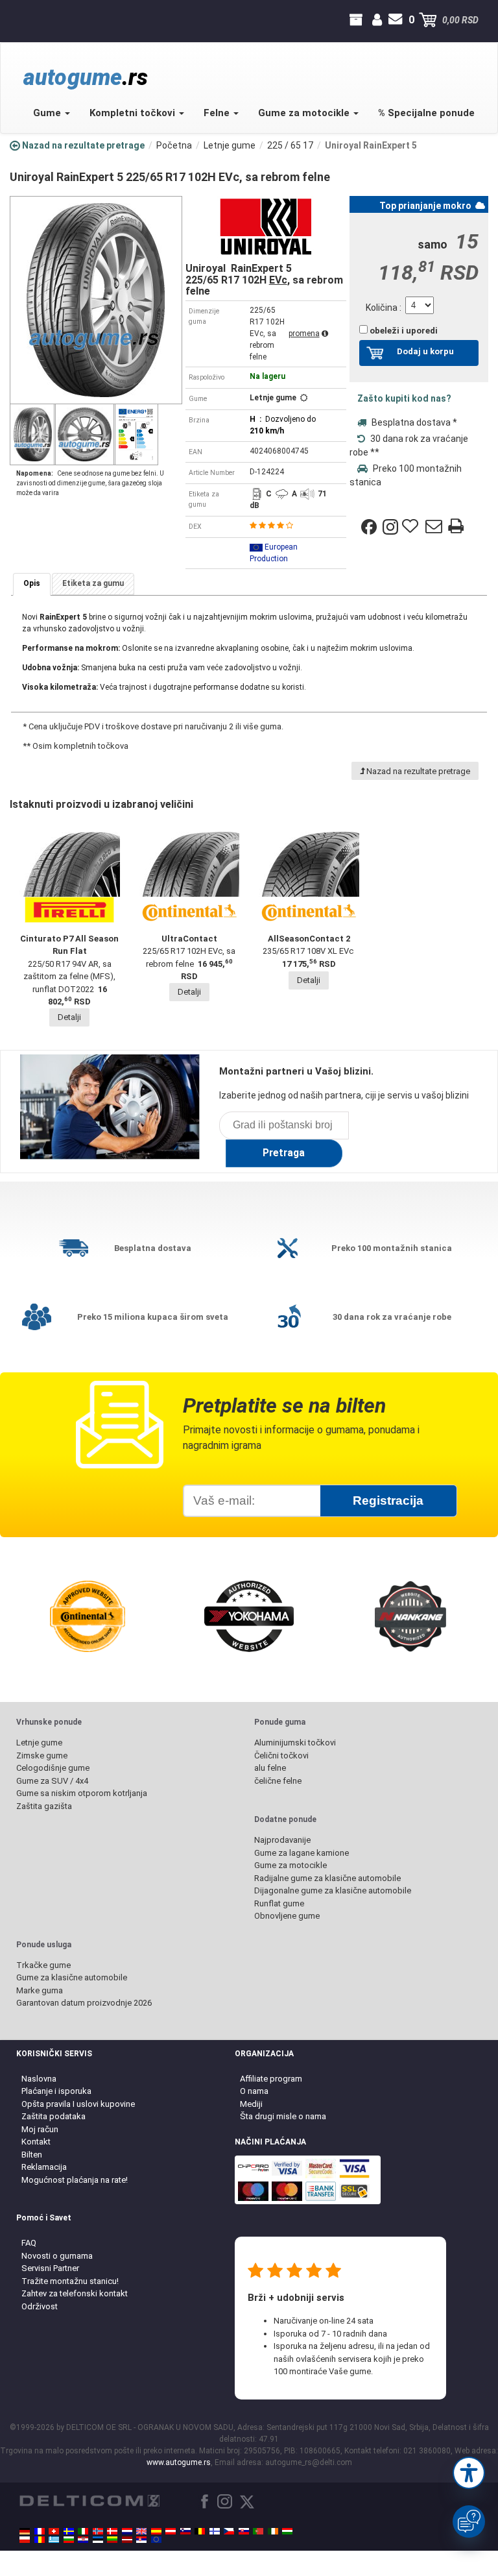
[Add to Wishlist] (412, 527)
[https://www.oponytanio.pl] (25, 2540)
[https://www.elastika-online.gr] (54, 2540)
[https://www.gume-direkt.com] (185, 2531)
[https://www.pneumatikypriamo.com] (244, 2531)
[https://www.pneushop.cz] (229, 2531)
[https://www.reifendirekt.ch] (54, 2531)
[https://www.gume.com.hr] (83, 2540)
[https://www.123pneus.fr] (40, 2531)
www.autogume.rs (179, 2462)
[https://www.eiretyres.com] (273, 2531)
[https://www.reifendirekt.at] (171, 2531)
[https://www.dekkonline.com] (98, 2531)
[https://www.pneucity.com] (258, 2531)
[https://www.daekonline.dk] (112, 2531)
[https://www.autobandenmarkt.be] (200, 2531)
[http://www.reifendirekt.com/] (156, 2540)
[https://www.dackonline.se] (69, 2531)
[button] (469, 2473)
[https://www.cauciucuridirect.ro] (40, 2540)
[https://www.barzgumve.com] (69, 2540)
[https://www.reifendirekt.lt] (112, 2540)
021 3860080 (21, 20)
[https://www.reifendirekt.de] (25, 2531)
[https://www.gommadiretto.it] (83, 2531)
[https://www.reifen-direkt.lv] (127, 2540)
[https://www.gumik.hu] (287, 2531)
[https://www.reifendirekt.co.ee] (98, 2540)
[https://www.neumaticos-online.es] (156, 2531)
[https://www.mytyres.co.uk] (141, 2531)
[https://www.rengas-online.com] (215, 2531)
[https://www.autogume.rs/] (141, 2540)
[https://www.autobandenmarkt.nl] (127, 2531)
